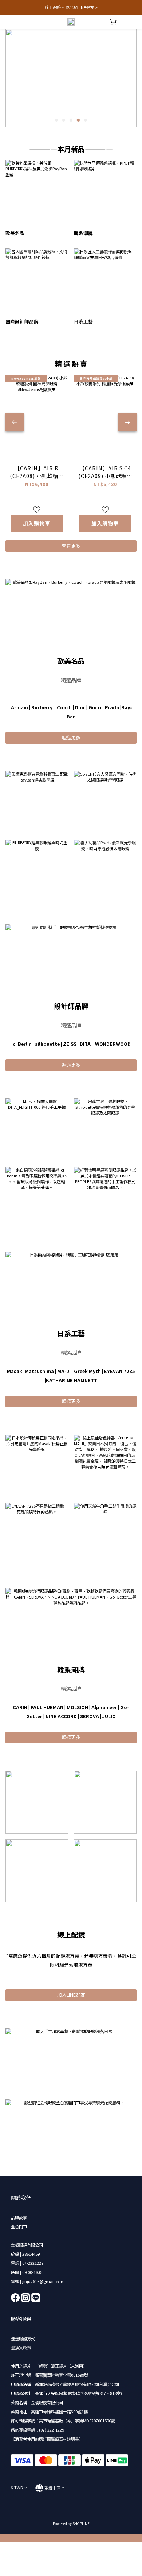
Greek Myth (87, 1371)
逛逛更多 (71, 737)
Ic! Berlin (21, 1044)
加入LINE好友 (71, 1995)
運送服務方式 (23, 2338)
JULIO (109, 1716)
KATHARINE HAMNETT (72, 1380)
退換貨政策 (21, 2348)
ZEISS (70, 1044)
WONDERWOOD (113, 1044)
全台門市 (19, 2226)
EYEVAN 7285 (120, 1371)
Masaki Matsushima (30, 1371)
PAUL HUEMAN (47, 1707)
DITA (85, 1044)
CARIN (20, 1707)
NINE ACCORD (61, 1716)
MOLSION (77, 1707)
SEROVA (90, 1716)
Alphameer (104, 1707)
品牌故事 (19, 2217)
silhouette (47, 1044)
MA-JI (64, 1371)
